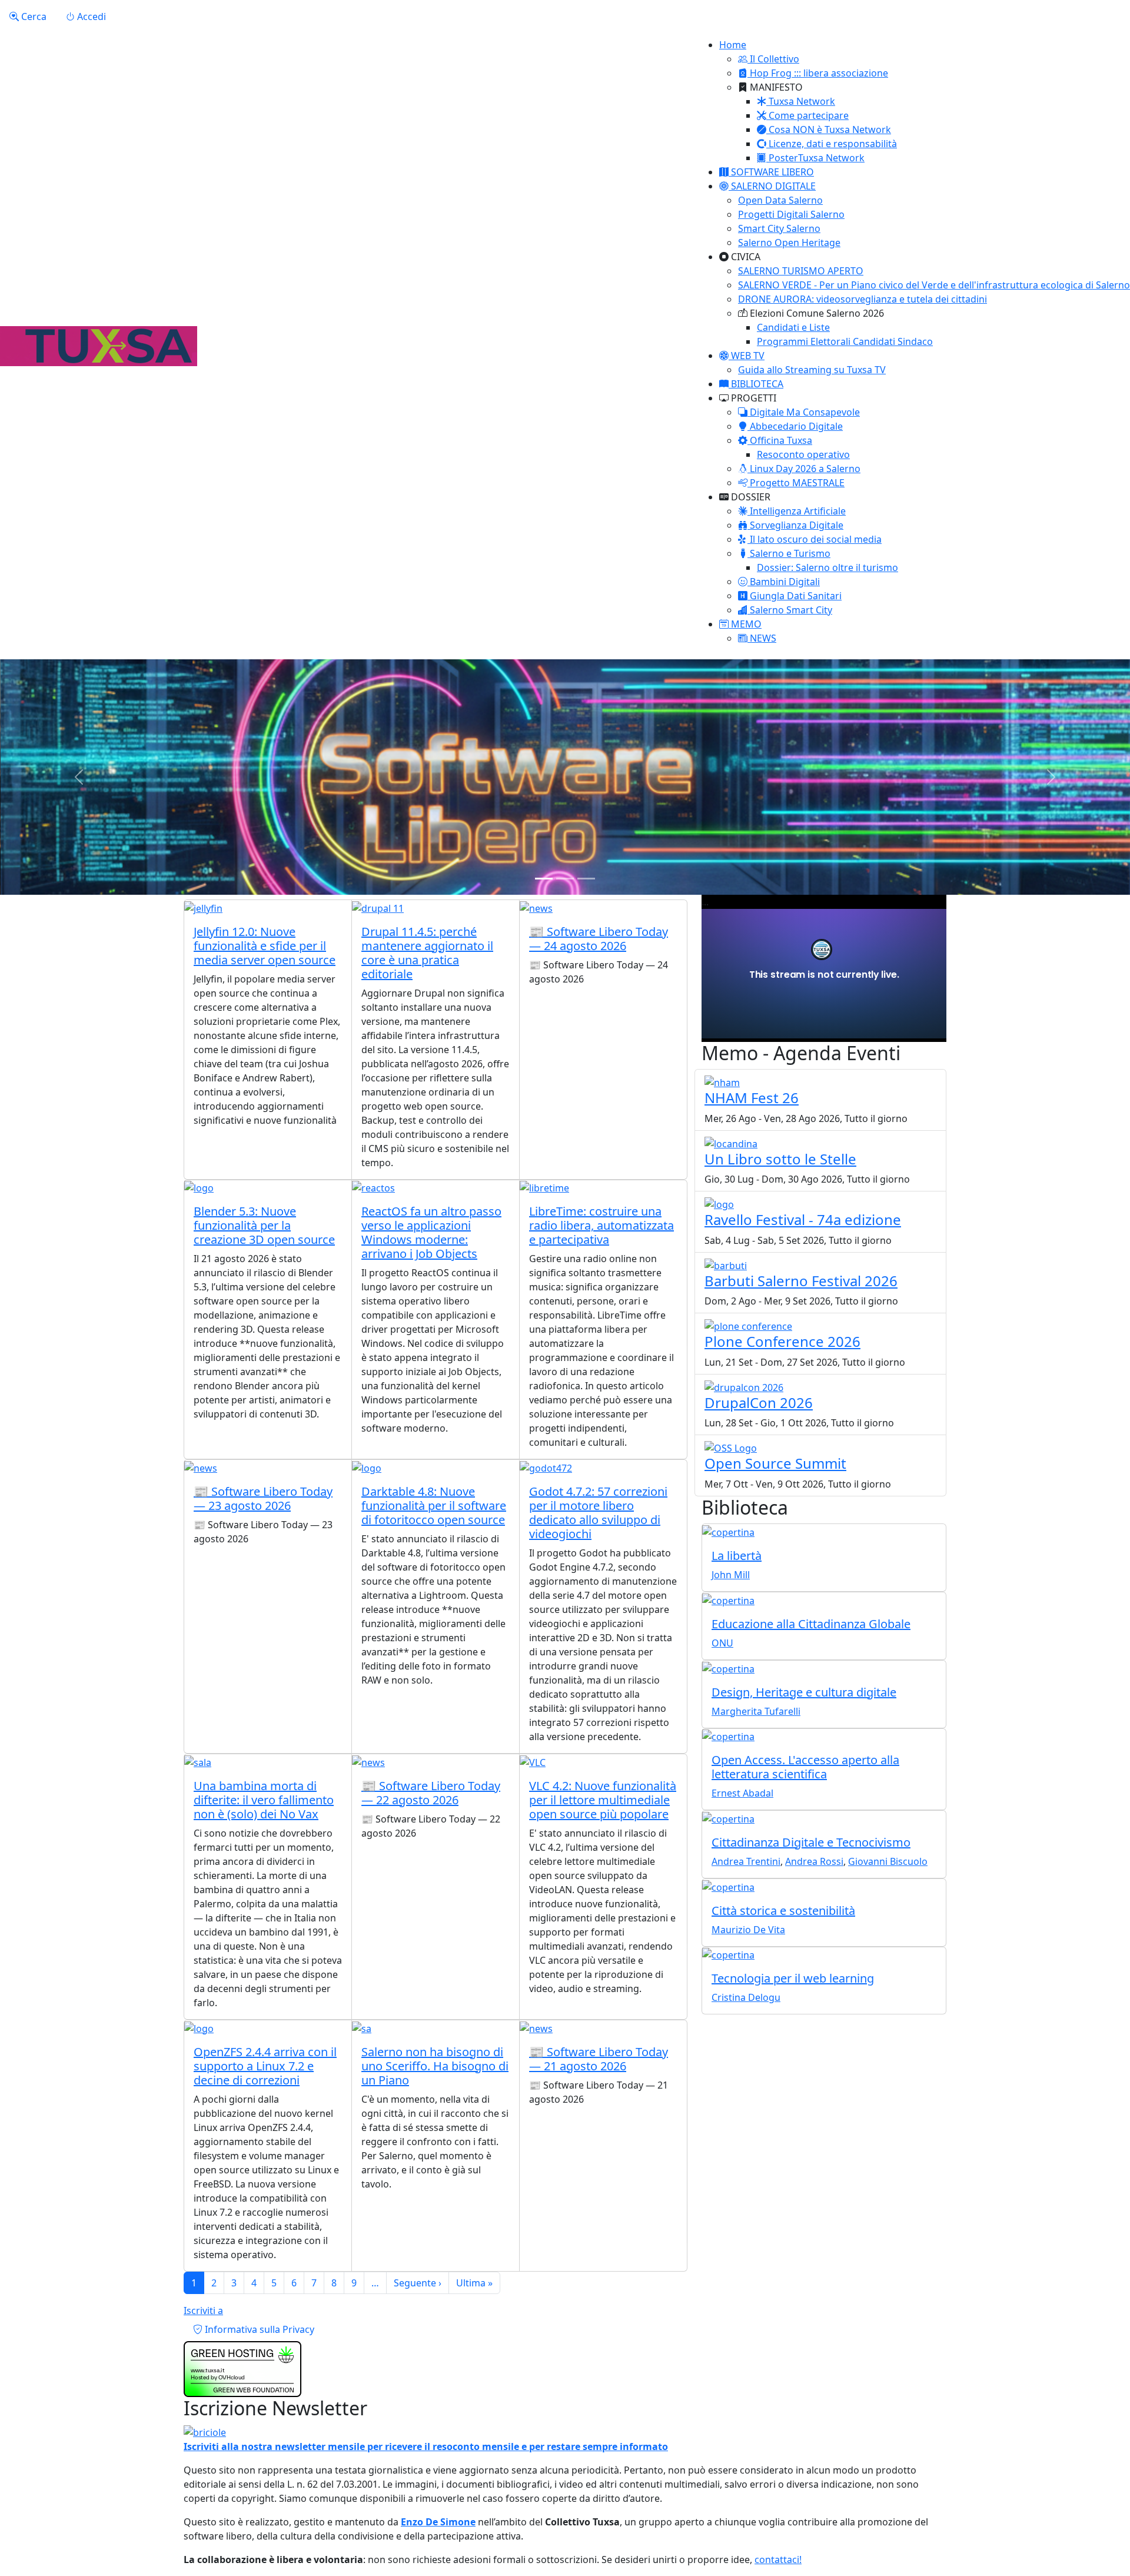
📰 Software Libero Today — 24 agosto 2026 (599, 939)
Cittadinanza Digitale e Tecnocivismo (811, 1842)
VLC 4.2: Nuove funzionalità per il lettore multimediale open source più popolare (603, 1800)
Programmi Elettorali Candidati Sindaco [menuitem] (845, 341)
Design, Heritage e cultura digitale (804, 1692)
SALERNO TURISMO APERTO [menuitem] (801, 271)
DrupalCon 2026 (759, 1402)
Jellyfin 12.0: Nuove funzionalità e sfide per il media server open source (265, 946)
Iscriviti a (203, 2311)
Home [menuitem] (733, 45)
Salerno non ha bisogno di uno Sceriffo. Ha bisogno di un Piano (435, 2066)
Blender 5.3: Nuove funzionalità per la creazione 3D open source (264, 1225)
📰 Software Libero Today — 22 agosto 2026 (431, 1793)
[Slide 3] (586, 879)
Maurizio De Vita (748, 1930)
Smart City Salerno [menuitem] (779, 228)
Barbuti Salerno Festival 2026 (801, 1281)
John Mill (731, 1575)
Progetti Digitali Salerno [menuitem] (791, 214)
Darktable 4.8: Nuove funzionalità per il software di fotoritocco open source (434, 1506)
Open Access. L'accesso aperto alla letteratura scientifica (805, 1767)
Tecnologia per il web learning (793, 1978)
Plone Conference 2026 (782, 1341)
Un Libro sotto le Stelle (780, 1159)
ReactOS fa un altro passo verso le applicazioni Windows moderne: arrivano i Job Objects (431, 1232)
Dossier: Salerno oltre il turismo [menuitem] (827, 567)
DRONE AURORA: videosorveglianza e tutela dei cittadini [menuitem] (863, 299)
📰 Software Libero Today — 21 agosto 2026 (599, 2059)
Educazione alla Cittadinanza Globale (811, 1624)
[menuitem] (769, 59)
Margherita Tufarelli (756, 1711)
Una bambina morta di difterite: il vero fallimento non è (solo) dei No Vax (264, 1800)
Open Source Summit (775, 1463)
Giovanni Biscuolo (888, 1861)
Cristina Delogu (746, 1997)
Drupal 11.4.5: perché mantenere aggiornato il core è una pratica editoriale (427, 953)
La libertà (737, 1556)
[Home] (99, 346)
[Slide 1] (544, 879)
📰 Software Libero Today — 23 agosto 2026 (263, 1498)
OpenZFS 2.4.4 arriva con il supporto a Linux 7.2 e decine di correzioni (265, 2066)
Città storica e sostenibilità (783, 1911)
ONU (722, 1643)
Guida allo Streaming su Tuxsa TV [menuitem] (812, 370)
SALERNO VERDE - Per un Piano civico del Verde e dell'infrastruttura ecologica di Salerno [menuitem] (934, 285)
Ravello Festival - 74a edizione (803, 1219)
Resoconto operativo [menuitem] (803, 454)
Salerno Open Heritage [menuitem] (789, 243)
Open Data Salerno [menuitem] (780, 200)
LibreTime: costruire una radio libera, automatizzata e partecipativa (601, 1225)
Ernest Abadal (742, 1793)
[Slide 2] (565, 879)
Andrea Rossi (814, 1861)
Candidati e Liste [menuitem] (793, 327)
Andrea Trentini (746, 1861)
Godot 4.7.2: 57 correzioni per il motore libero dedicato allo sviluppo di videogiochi (598, 1513)
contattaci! (778, 2560)
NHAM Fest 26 (752, 1098)
